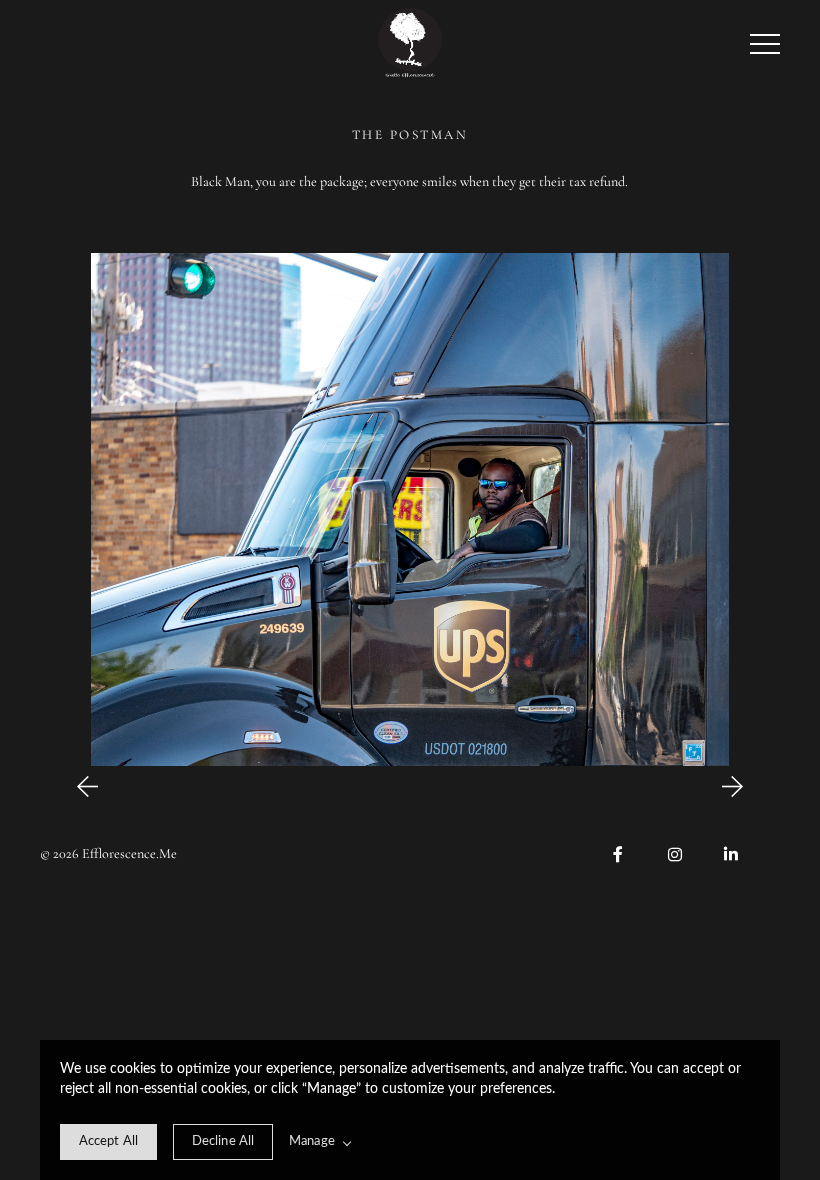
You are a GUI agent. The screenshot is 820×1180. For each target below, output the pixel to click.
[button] (765, 44)
